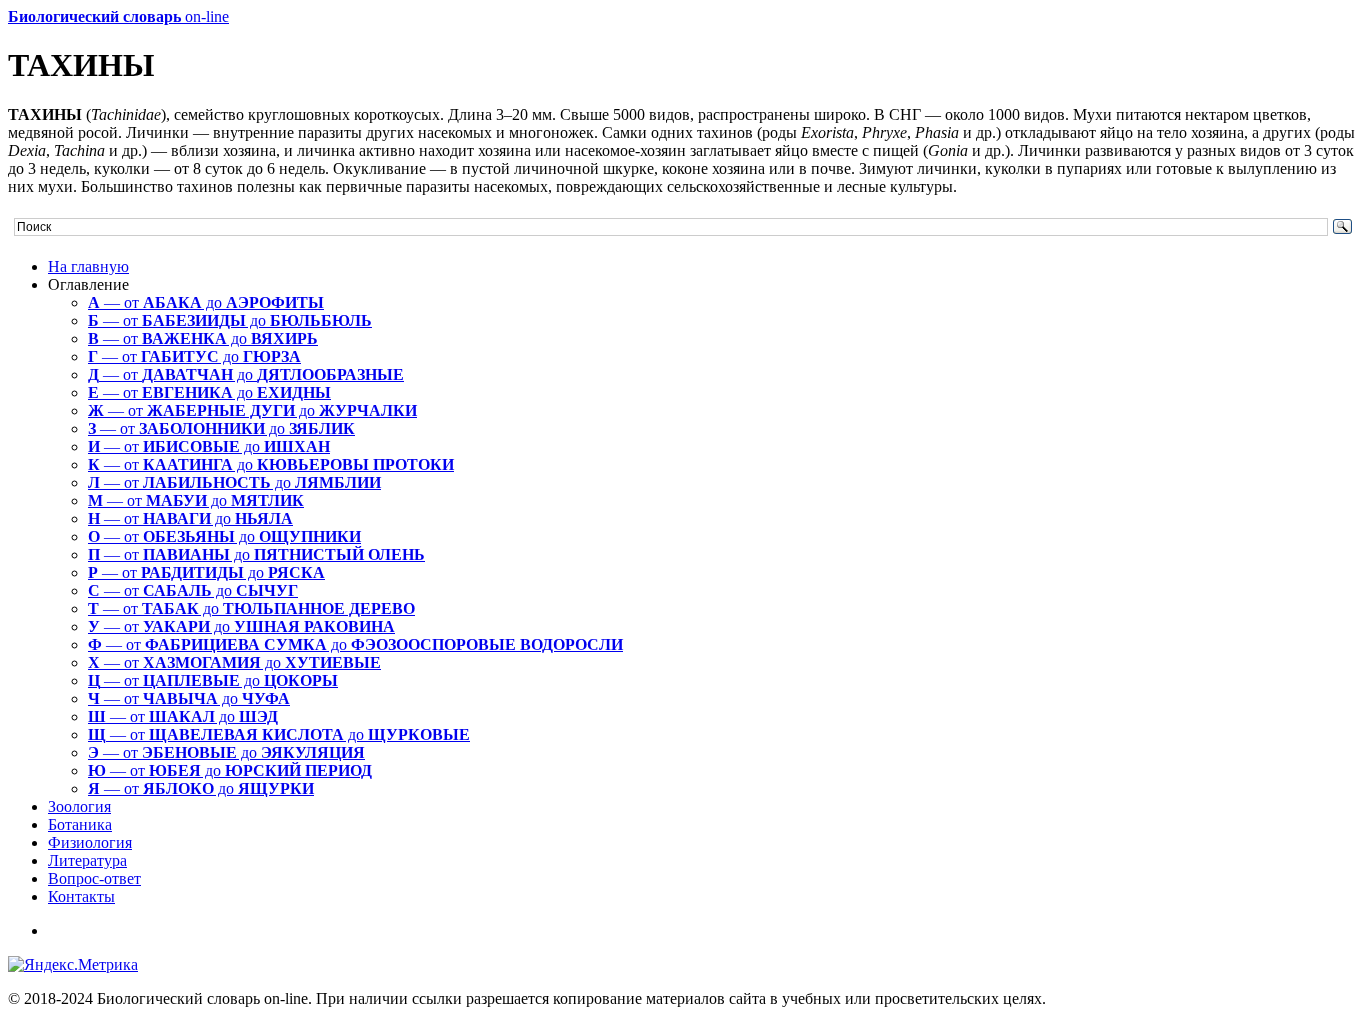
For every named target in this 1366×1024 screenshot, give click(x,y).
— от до (206, 302)
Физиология (90, 842)
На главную (88, 266)
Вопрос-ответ (94, 878)
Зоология (79, 806)
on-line (118, 16)
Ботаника (80, 824)
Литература (87, 860)
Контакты (81, 896)
